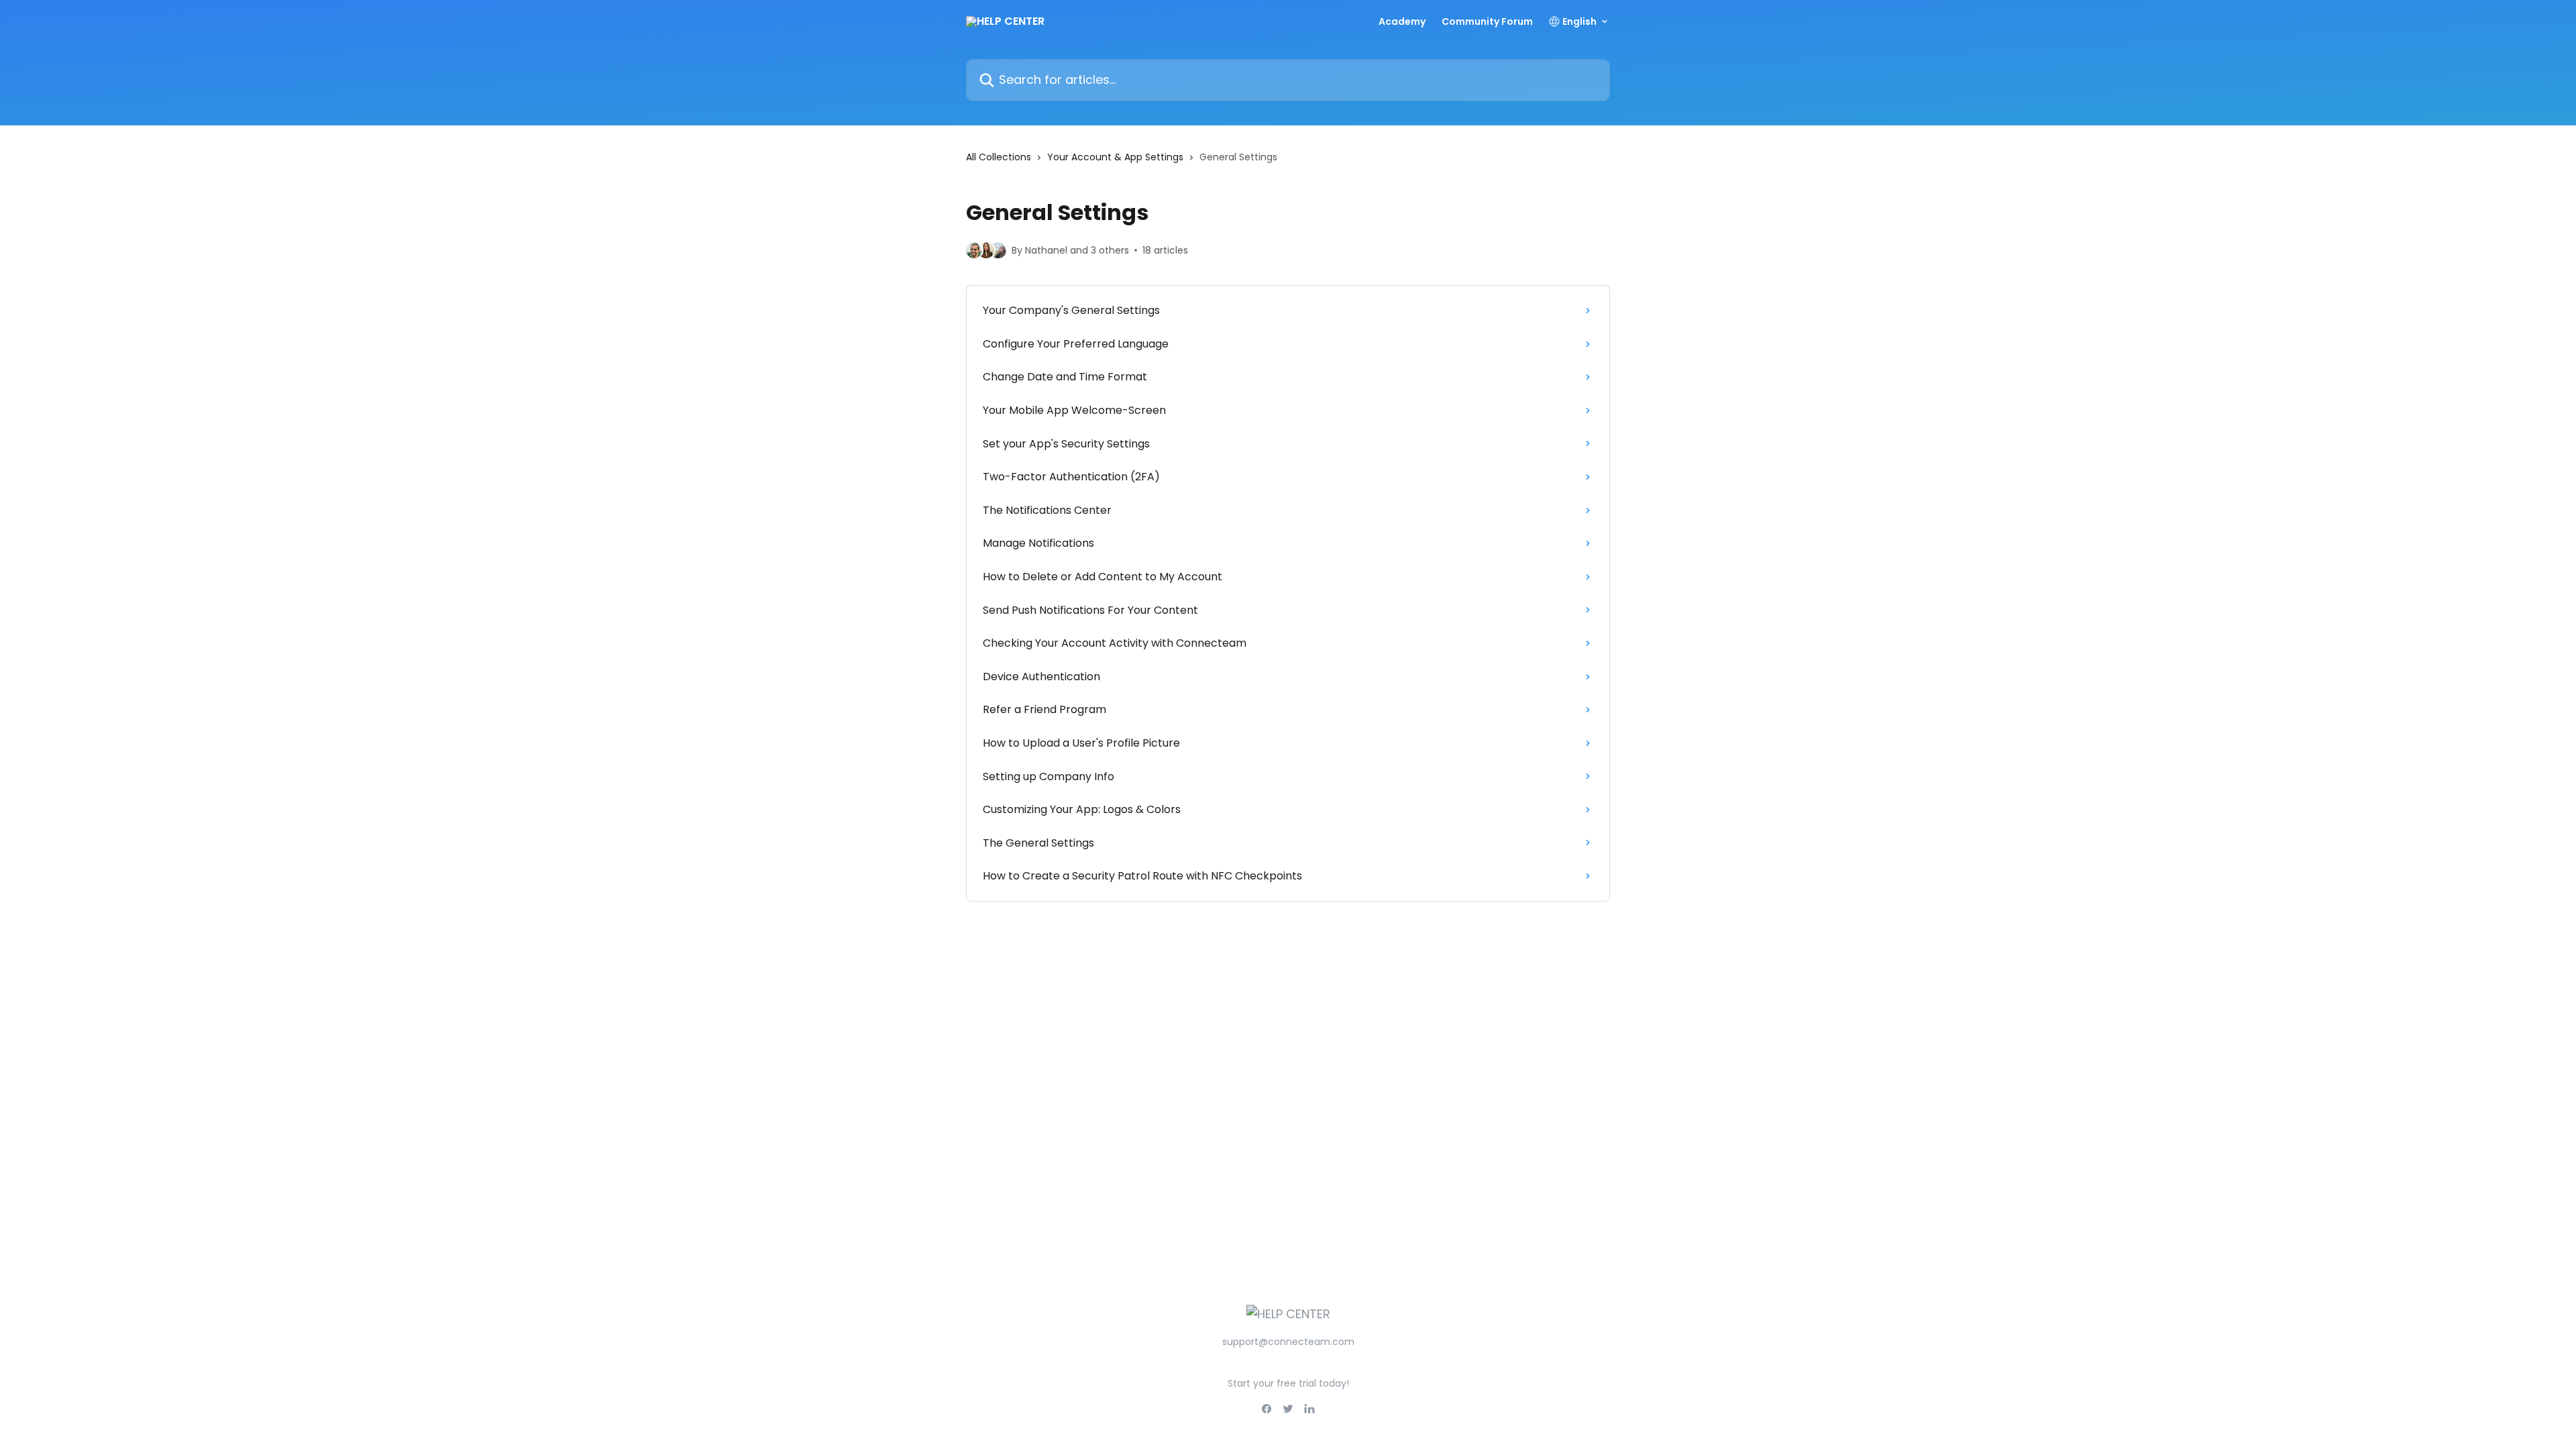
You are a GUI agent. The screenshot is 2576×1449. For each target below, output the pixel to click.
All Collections (999, 157)
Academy (1402, 21)
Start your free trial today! (1288, 1383)
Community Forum (1487, 21)
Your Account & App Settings (1115, 157)
